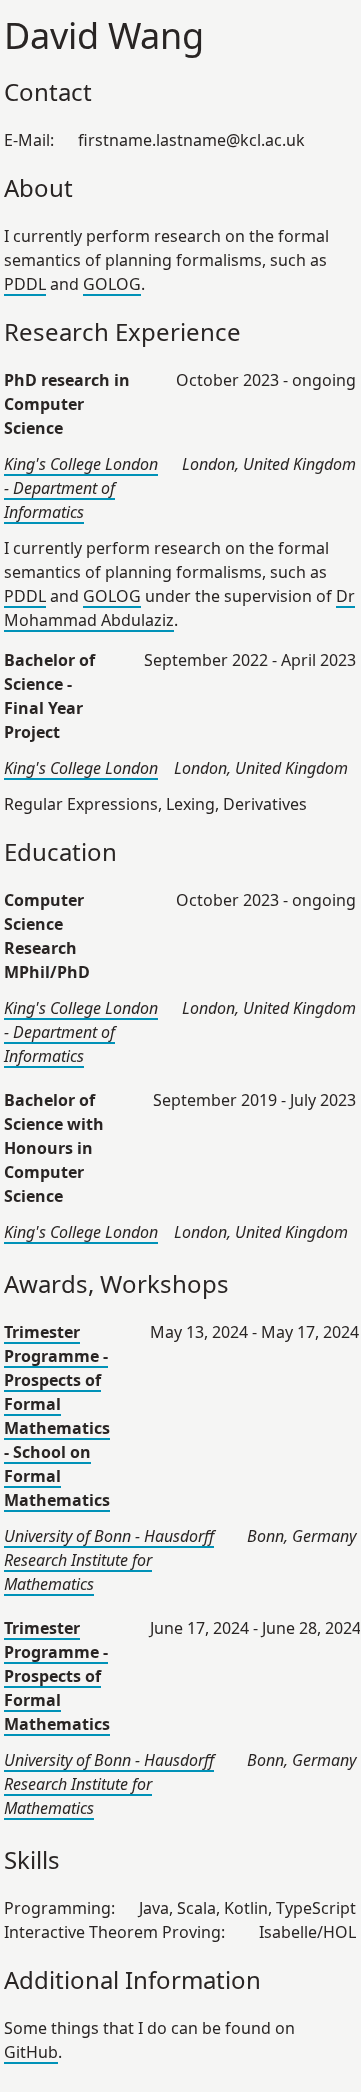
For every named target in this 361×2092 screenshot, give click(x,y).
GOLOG (112, 284)
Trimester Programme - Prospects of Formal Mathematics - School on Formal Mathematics (57, 1416)
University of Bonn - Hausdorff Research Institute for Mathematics (109, 1560)
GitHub (31, 2052)
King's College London (81, 768)
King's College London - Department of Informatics (81, 488)
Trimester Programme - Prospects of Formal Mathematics (57, 1676)
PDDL (25, 284)
